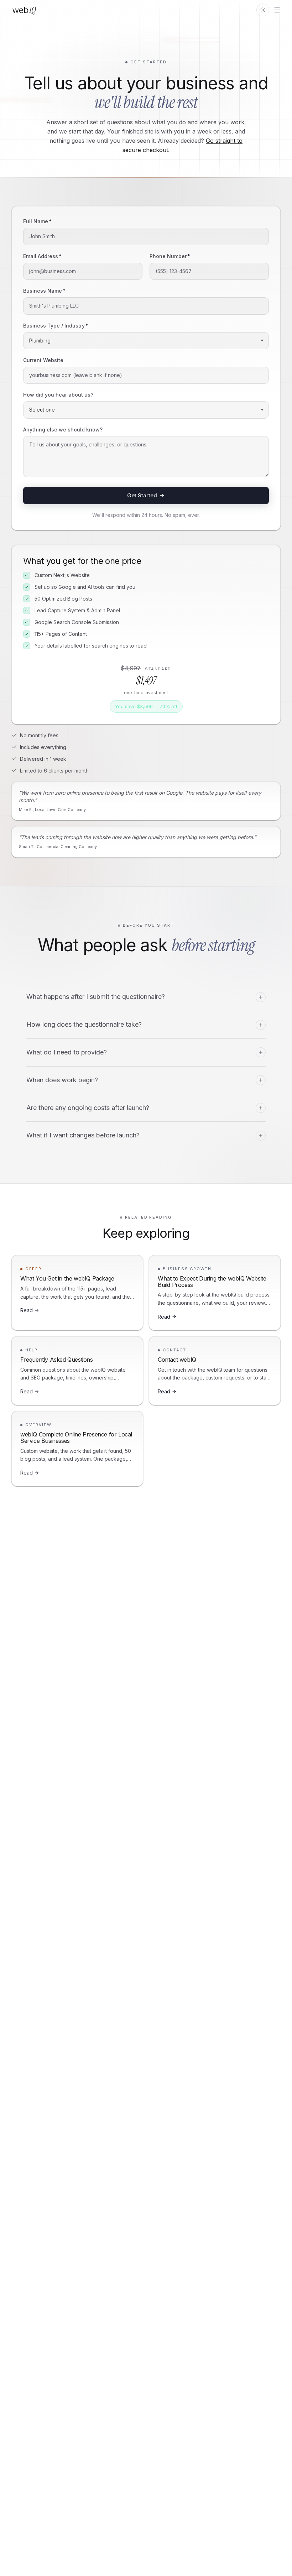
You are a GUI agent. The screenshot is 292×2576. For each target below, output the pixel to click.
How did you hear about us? (58, 395)
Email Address (42, 256)
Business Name (44, 291)
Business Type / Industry (56, 326)
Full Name (37, 221)
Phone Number (170, 256)
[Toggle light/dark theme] (263, 10)
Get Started (142, 495)
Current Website (43, 360)
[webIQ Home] (24, 10)
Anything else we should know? (63, 430)
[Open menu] (277, 10)
